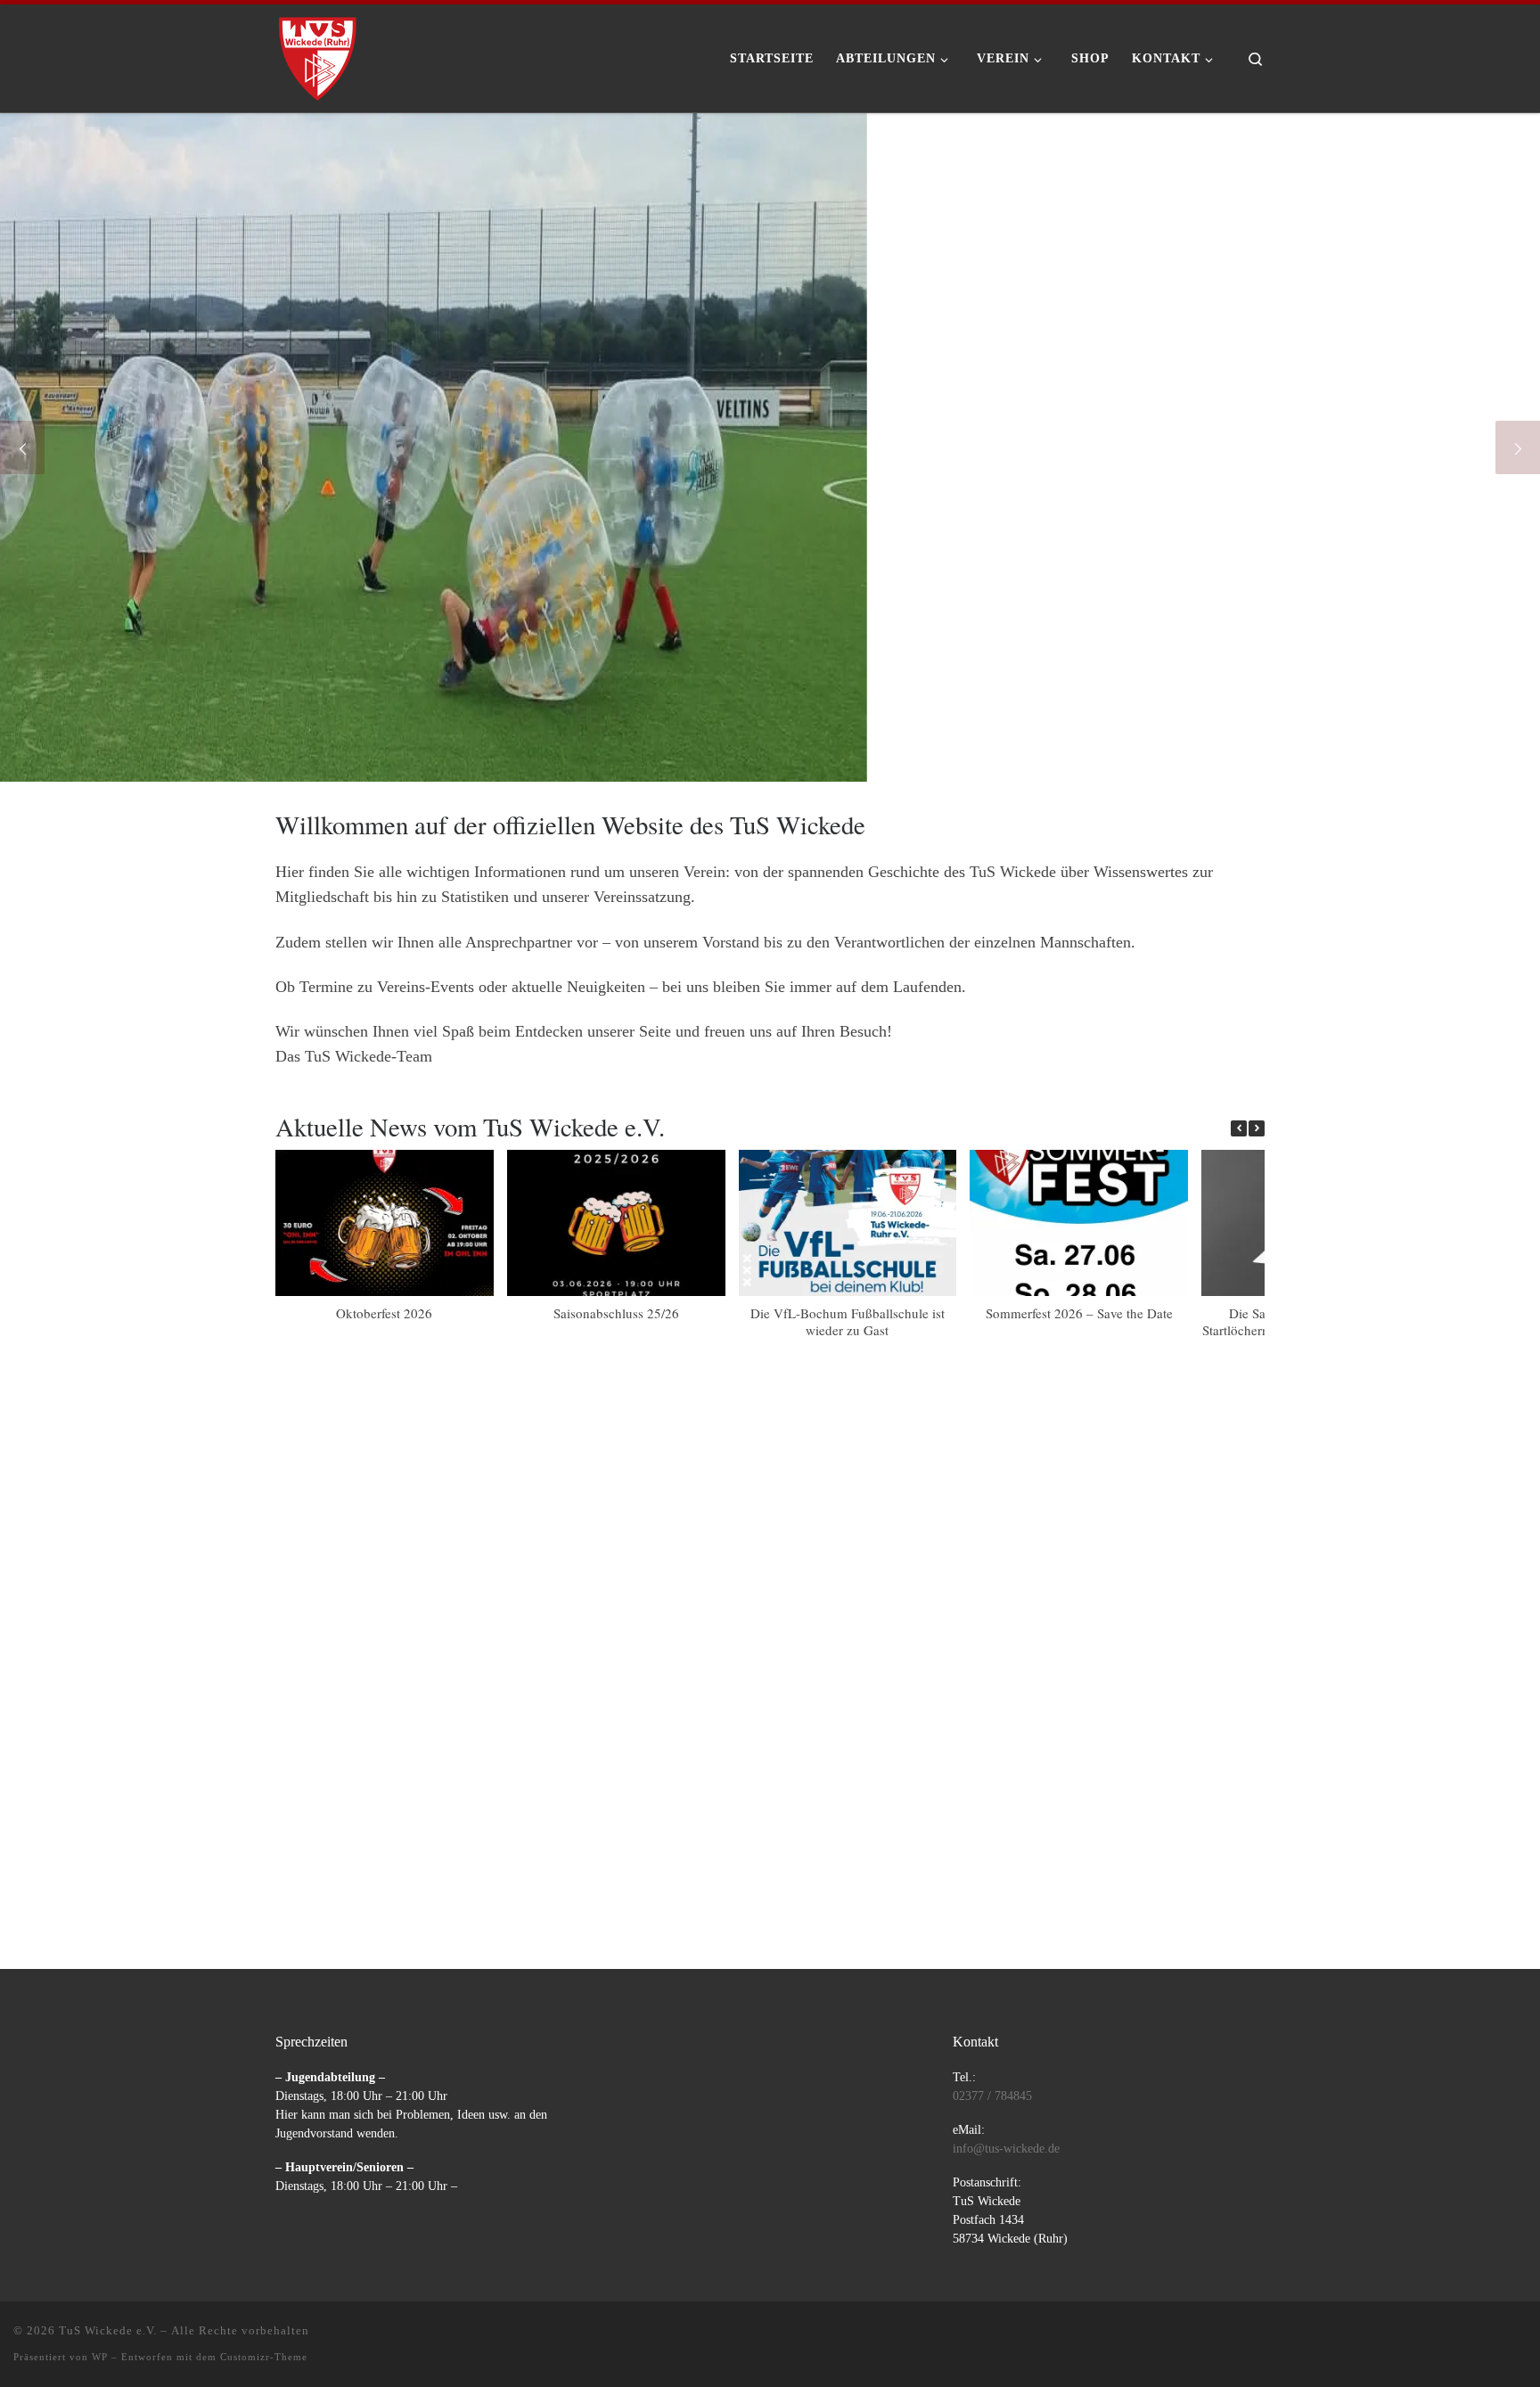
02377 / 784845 (992, 2096)
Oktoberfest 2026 (384, 1313)
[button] (1257, 1128)
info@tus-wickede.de (1006, 2149)
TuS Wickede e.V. (108, 2330)
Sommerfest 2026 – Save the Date (1079, 1313)
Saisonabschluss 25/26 (616, 1313)
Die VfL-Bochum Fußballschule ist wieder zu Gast (848, 1321)
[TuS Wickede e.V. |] (318, 53)
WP (100, 2357)
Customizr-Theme (264, 2357)
